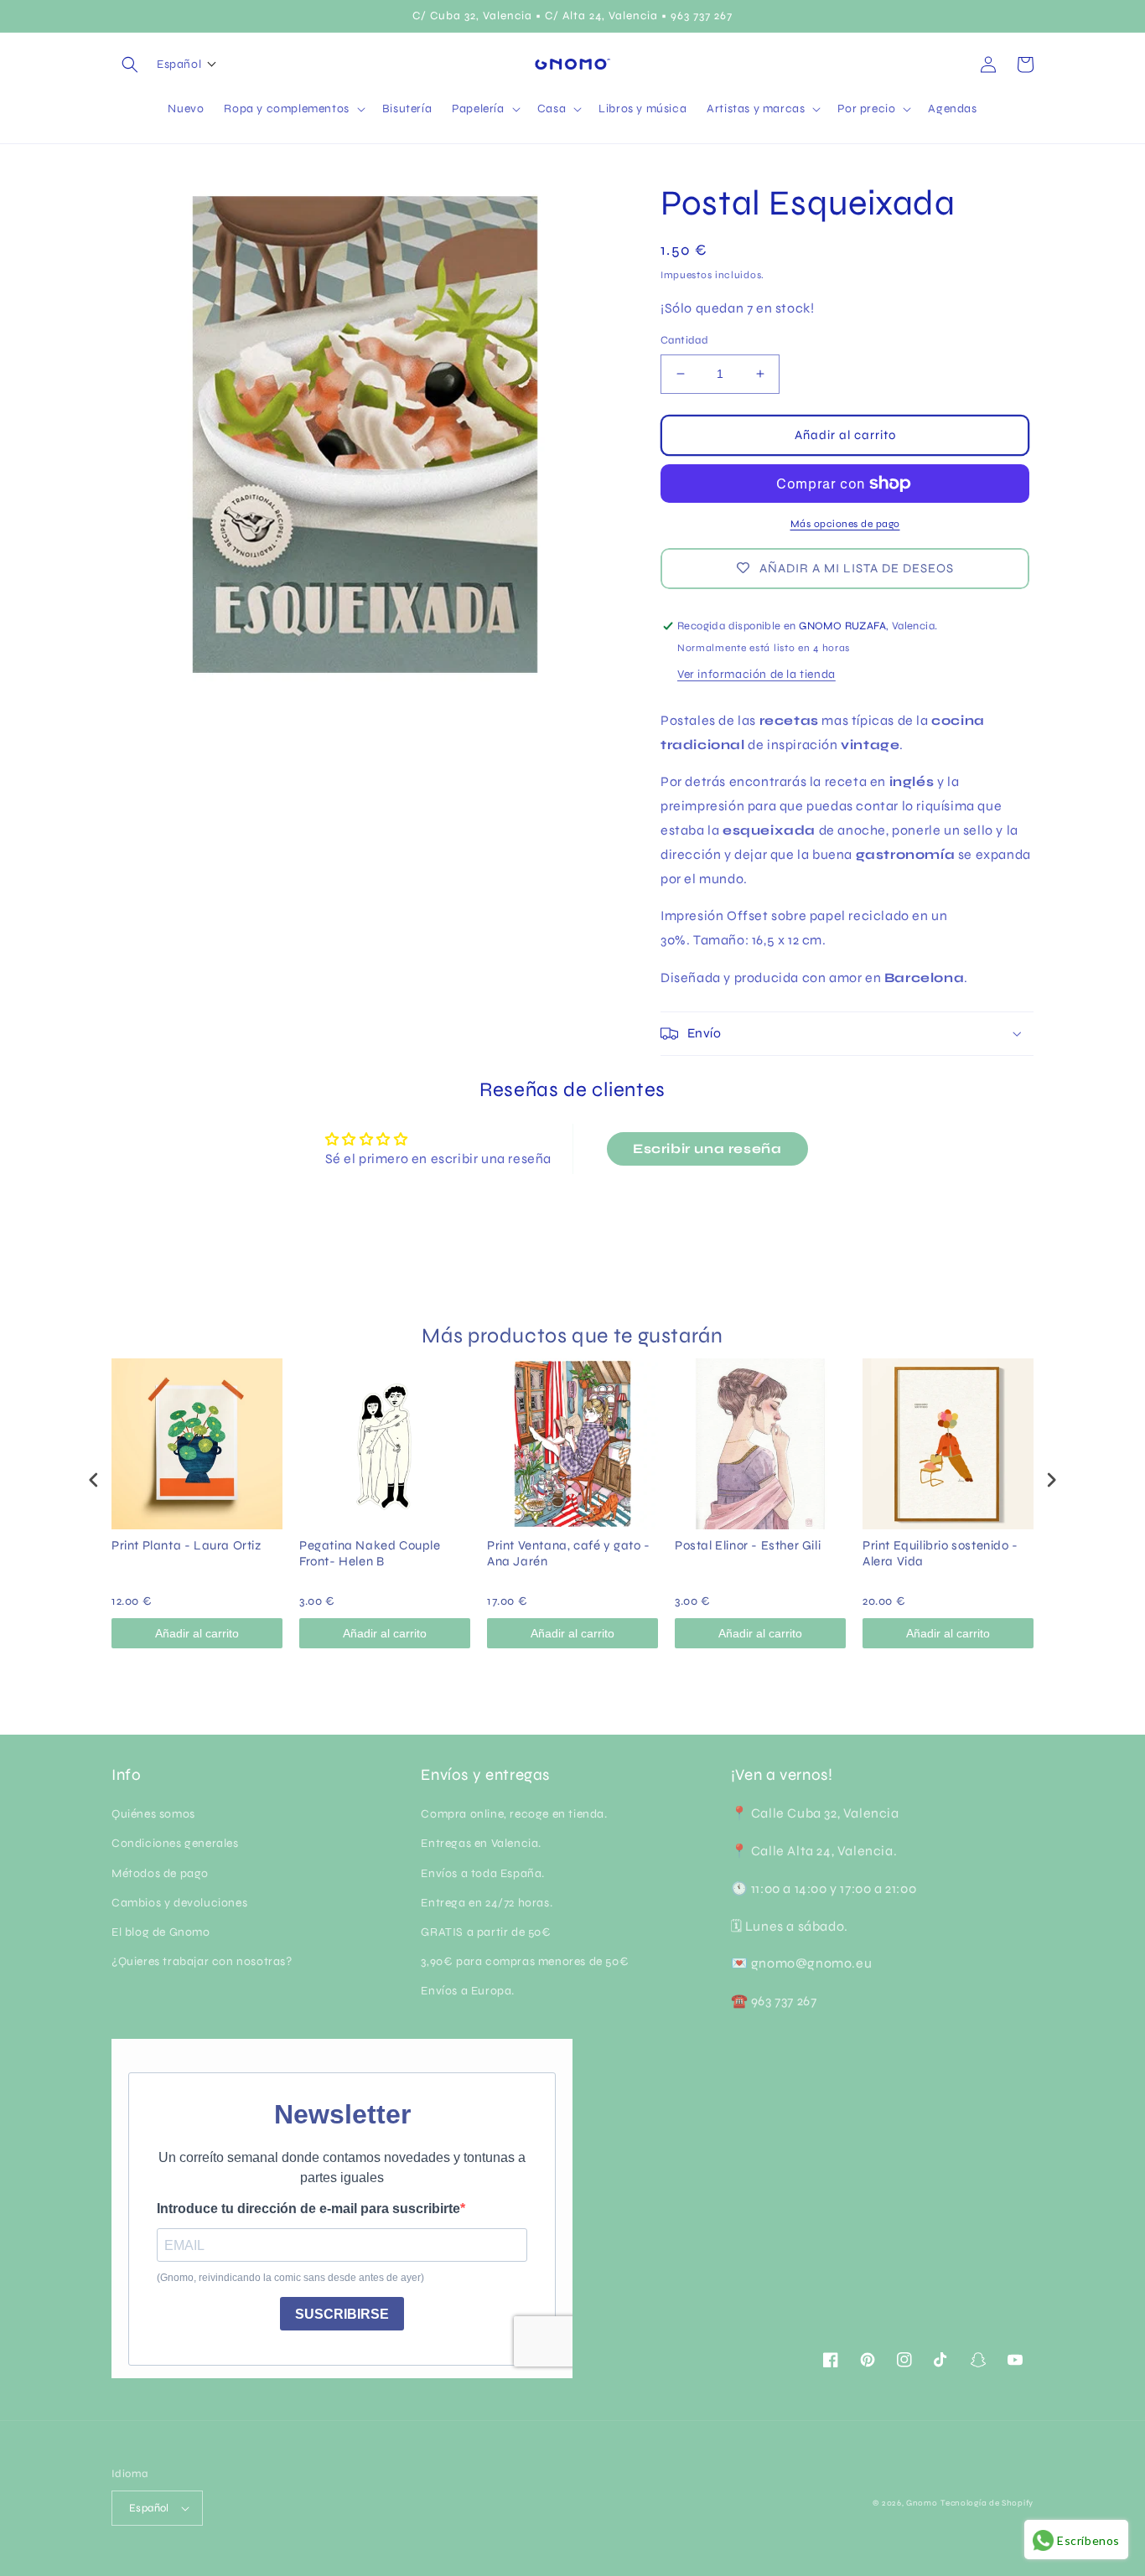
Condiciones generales (175, 1843)
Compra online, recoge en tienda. (514, 1814)
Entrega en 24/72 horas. (487, 1903)
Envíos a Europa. (468, 1991)
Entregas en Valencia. (481, 1843)
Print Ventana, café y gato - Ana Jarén (569, 1554)
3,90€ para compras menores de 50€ (525, 1961)
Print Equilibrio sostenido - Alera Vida (940, 1554)
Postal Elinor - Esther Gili (748, 1545)
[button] (130, 65)
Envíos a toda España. (483, 1873)
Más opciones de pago (845, 524)
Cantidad (684, 340)
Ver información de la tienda (756, 674)
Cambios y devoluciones (179, 1903)
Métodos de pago (160, 1873)
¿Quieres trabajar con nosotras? (202, 1961)
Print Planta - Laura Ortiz (187, 1545)
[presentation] (94, 1479)
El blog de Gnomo (161, 1932)
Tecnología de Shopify (987, 2503)
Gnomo (922, 2503)
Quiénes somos (153, 1814)
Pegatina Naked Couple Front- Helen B (370, 1554)
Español (149, 2508)
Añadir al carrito (197, 1633)
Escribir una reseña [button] (707, 1148)
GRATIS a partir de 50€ (486, 1932)
